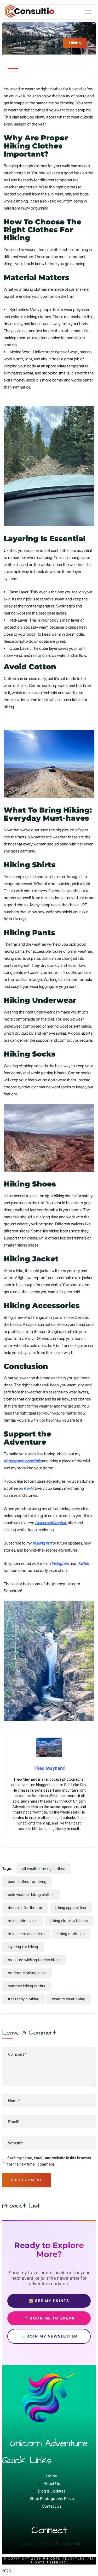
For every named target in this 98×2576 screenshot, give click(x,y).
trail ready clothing (24, 1999)
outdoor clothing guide (27, 1973)
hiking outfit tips (71, 1934)
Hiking (75, 43)
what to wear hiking (69, 1999)
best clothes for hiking (27, 1882)
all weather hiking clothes (44, 1869)
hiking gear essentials (26, 1934)
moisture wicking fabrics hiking (34, 1960)
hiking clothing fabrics (69, 1921)
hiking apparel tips (71, 1908)
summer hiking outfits (27, 1986)
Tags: (7, 1869)
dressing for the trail (25, 1908)
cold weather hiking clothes (31, 1895)
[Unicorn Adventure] (30, 16)
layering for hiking (23, 1947)
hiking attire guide (23, 1921)
